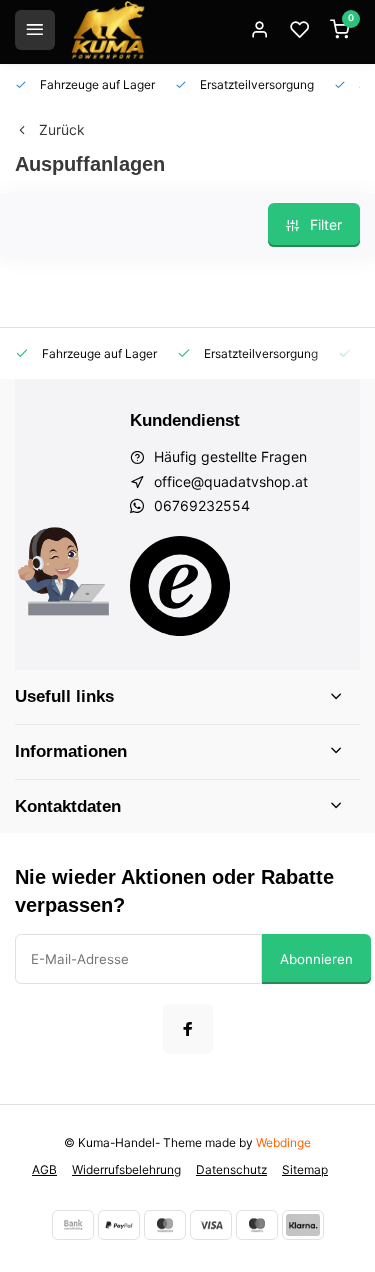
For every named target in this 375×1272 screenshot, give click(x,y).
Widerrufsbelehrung (126, 1169)
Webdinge (283, 1142)
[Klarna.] (303, 1225)
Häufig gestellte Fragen (230, 456)
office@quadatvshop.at (231, 481)
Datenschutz (231, 1169)
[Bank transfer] (73, 1225)
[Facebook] (188, 1029)
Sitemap (305, 1169)
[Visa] (211, 1225)
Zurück (62, 129)
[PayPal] (119, 1225)
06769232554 (202, 505)
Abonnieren (316, 959)
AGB (44, 1169)
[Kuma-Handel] (108, 30)
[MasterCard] (165, 1225)
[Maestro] (257, 1225)
